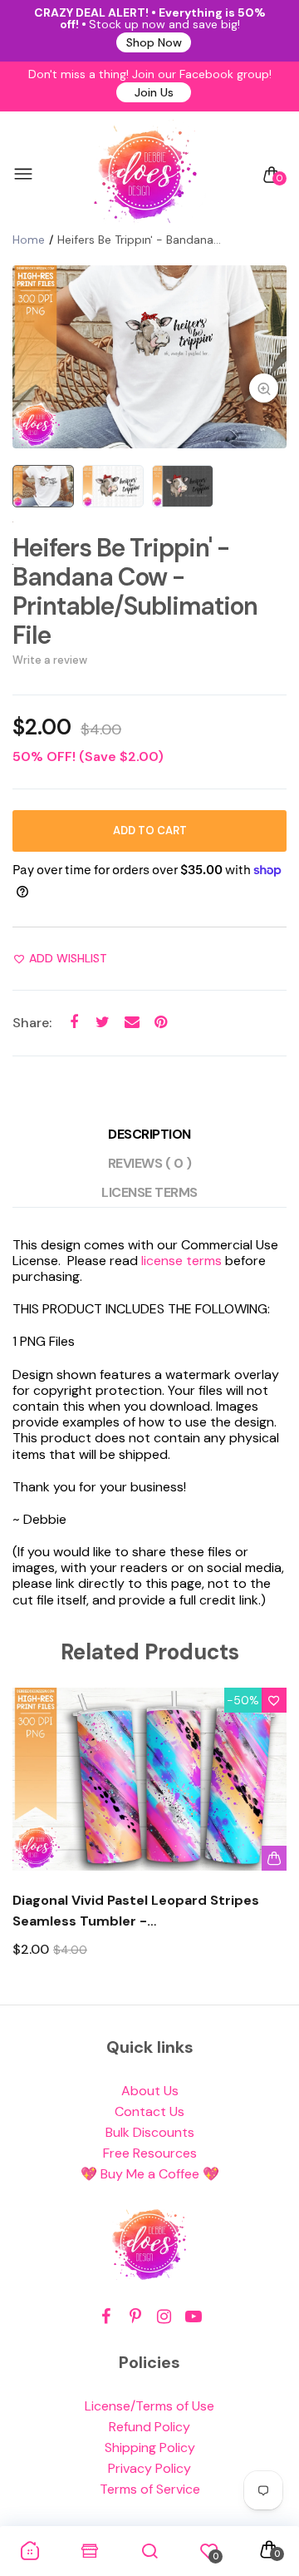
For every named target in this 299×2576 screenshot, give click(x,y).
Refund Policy (149, 2427)
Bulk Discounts (150, 2132)
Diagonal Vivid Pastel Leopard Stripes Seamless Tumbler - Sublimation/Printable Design (136, 1911)
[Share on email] (132, 1023)
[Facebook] (106, 2317)
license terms (181, 1261)
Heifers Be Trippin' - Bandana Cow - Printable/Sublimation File (135, 591)
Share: (32, 1023)
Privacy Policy (149, 2468)
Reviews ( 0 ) (150, 1163)
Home (29, 240)
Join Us (154, 92)
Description (149, 1134)
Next (268, 1838)
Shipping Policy (150, 2447)
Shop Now (154, 42)
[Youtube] (193, 2317)
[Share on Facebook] (74, 1023)
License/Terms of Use (149, 2406)
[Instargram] (164, 2317)
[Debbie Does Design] (145, 175)
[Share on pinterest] (161, 1023)
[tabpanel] (149, 357)
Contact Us (149, 2111)
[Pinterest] (135, 2317)
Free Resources (150, 2153)
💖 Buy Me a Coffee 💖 (150, 2174)
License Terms (149, 1192)
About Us (150, 2091)
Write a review (50, 660)
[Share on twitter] (103, 1023)
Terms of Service (150, 2489)
